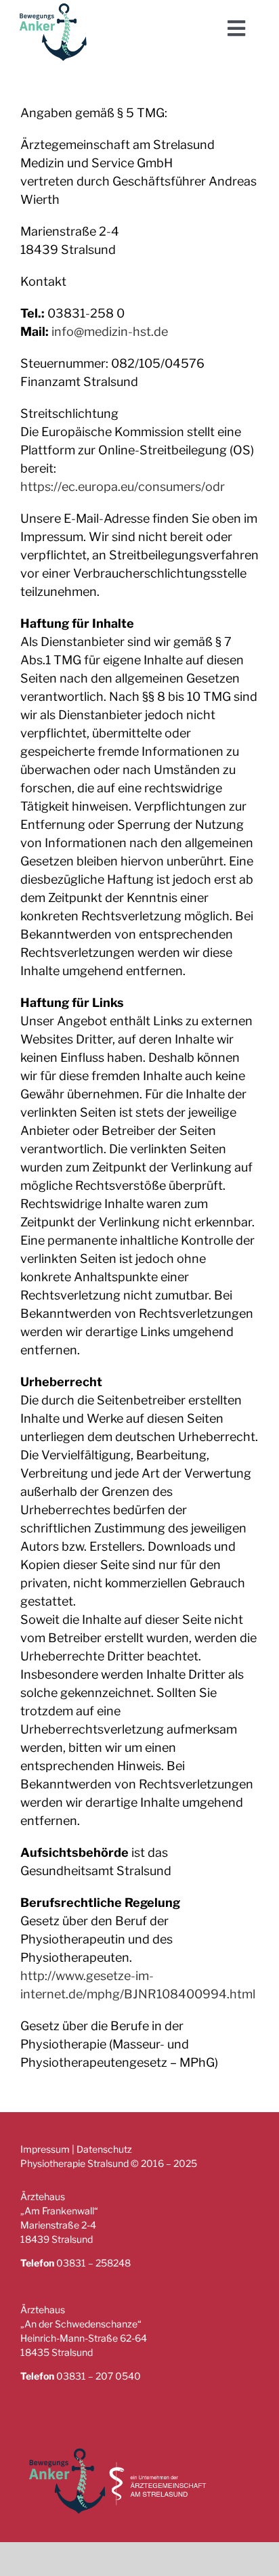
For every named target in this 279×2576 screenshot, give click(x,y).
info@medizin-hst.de (110, 331)
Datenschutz (104, 2149)
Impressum (45, 2149)
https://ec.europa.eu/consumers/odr (123, 487)
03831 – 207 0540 (99, 2376)
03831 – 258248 (93, 2263)
